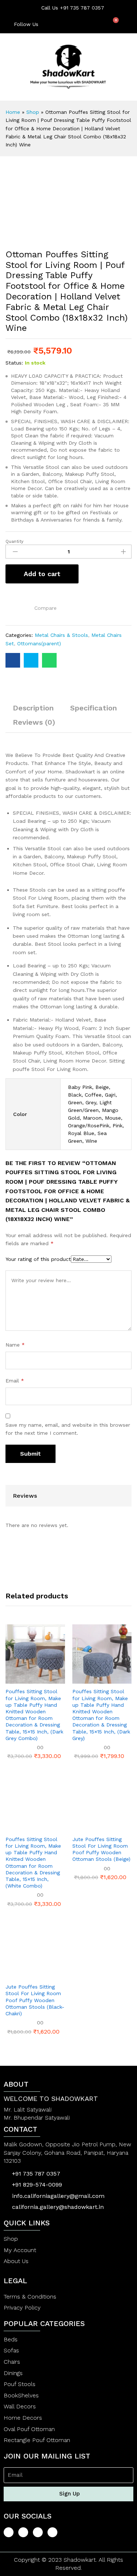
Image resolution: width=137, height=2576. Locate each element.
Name (15, 1345)
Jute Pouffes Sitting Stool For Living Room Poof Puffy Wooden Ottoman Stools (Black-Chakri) (35, 2000)
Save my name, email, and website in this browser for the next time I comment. (68, 1429)
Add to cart (42, 574)
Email (15, 1381)
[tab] (33, 711)
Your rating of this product (38, 1259)
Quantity (14, 541)
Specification (94, 708)
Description (33, 708)
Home (13, 112)
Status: (14, 363)
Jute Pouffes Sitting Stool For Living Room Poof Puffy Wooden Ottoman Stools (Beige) (101, 1849)
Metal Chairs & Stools (61, 635)
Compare (45, 608)
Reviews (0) (34, 722)
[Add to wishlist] (10, 606)
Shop (33, 112)
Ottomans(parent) (39, 643)
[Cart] (113, 24)
